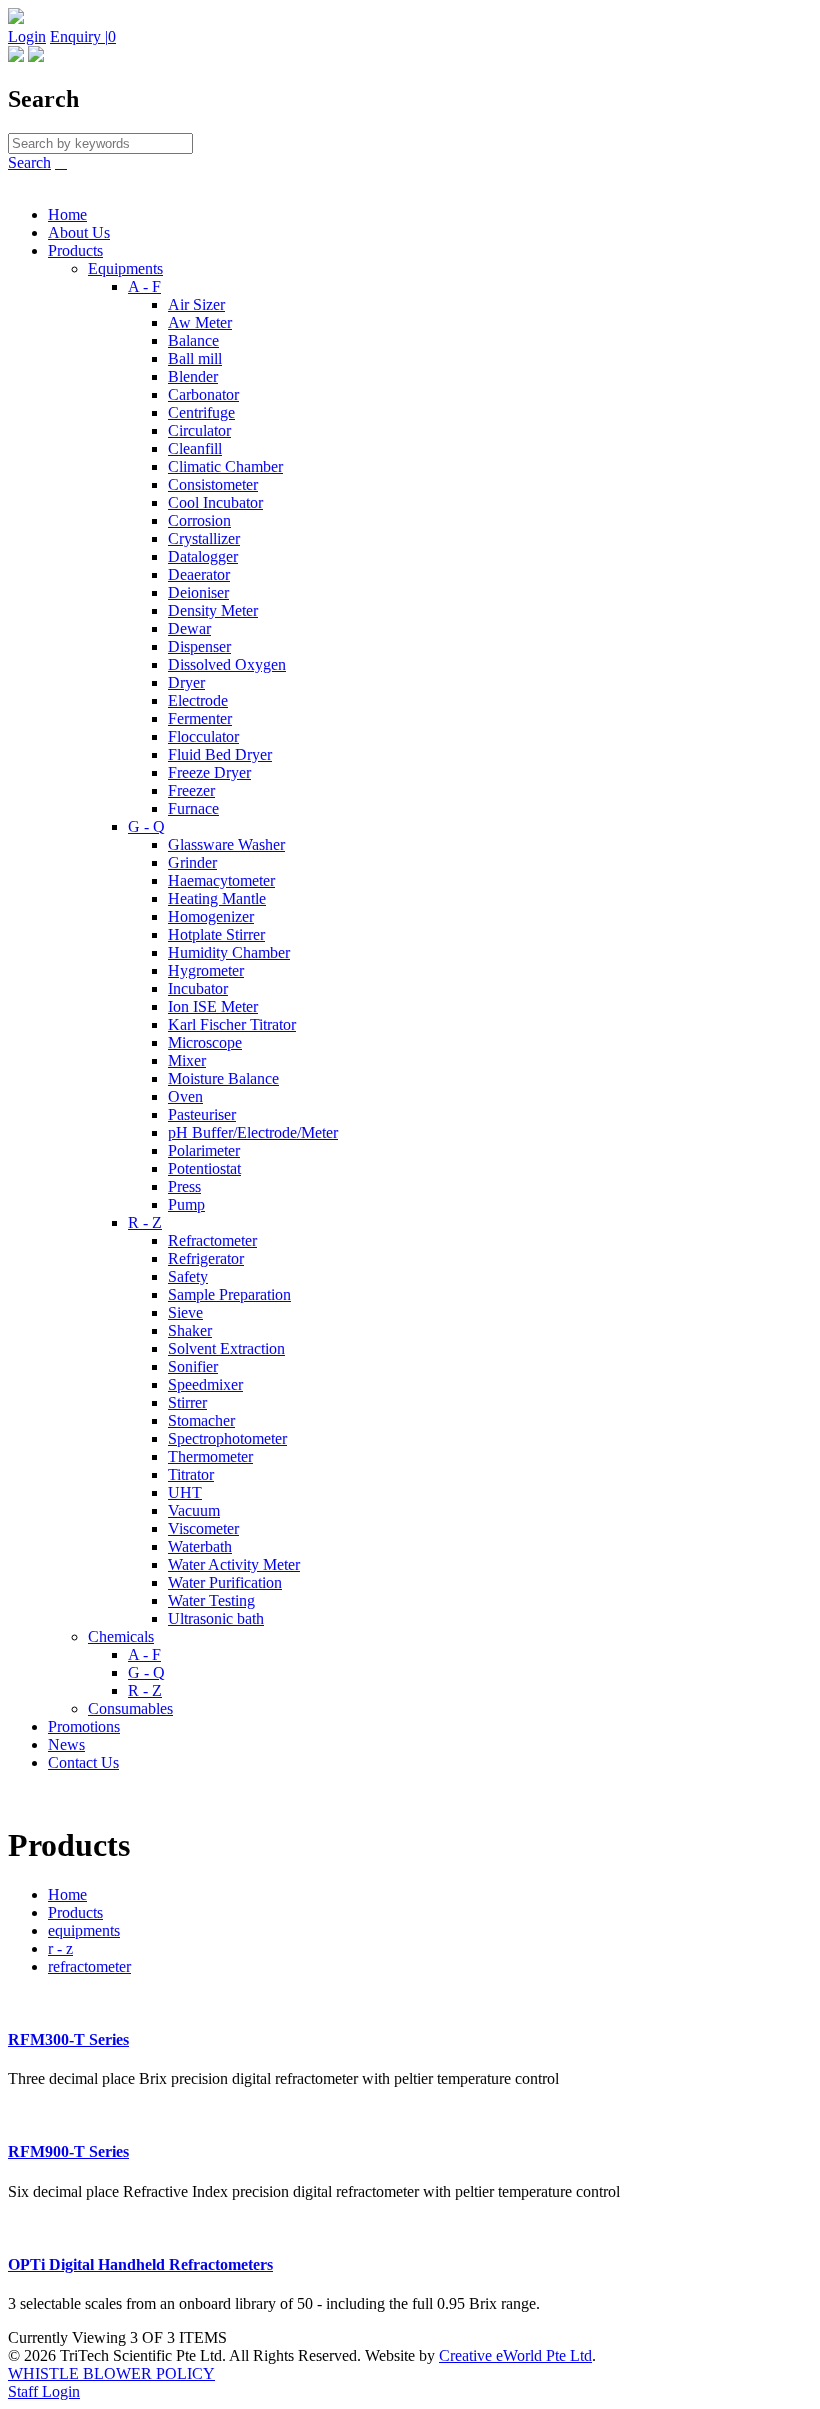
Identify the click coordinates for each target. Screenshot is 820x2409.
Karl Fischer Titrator (232, 1024)
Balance (193, 340)
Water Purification (225, 1582)
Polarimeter (204, 1150)
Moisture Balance (223, 1078)
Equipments (125, 268)
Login (27, 36)
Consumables (130, 1708)
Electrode (198, 700)
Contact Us (83, 1762)
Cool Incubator (215, 502)
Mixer (187, 1060)
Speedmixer (205, 1384)
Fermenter (200, 718)
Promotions (84, 1726)
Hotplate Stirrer (216, 934)
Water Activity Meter (234, 1564)
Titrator (191, 1474)
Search (29, 162)
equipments (84, 1930)
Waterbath (200, 1546)
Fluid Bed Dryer (220, 754)
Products (75, 250)
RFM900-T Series (68, 2151)
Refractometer (212, 1240)
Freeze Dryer (209, 772)
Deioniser (198, 592)
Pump (186, 1204)
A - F (144, 286)
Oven (185, 1096)
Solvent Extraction (226, 1348)
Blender (193, 376)
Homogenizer (211, 916)
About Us (79, 232)
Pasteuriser (202, 1114)
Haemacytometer (221, 880)
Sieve (185, 1312)
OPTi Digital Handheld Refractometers (140, 2264)
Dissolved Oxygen (227, 664)
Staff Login (44, 2391)
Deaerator (199, 574)
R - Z (145, 1222)
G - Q (146, 826)
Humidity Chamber (229, 952)
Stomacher (201, 1420)
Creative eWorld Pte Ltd (515, 2355)
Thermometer (210, 1456)
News (66, 1744)
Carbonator (203, 394)
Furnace (193, 808)
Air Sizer (196, 304)
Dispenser (199, 646)
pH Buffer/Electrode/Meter (253, 1132)
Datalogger (203, 556)
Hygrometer (206, 970)
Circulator (199, 430)
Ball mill (195, 358)
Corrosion (199, 520)
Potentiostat (204, 1168)
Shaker (190, 1330)
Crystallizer (204, 538)
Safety (188, 1276)
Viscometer (203, 1528)
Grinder (192, 862)
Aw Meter (200, 322)
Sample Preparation (229, 1294)
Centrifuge (201, 412)
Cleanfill (195, 448)
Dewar (189, 628)
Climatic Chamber (225, 466)
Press (184, 1186)
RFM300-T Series (68, 2039)
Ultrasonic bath (216, 1618)
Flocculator (203, 736)
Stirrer (187, 1402)
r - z (60, 1948)
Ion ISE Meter (213, 1006)
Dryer (186, 682)
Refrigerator (206, 1258)
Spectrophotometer (227, 1438)
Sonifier (193, 1366)
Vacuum (194, 1510)
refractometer (89, 1966)
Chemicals (121, 1636)
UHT (185, 1492)
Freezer (191, 790)
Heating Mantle (217, 898)
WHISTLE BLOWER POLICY (111, 2373)
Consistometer (213, 484)
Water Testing (211, 1600)
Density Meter (213, 610)
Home (67, 214)
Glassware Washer (226, 844)
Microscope (205, 1042)
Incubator (198, 988)
